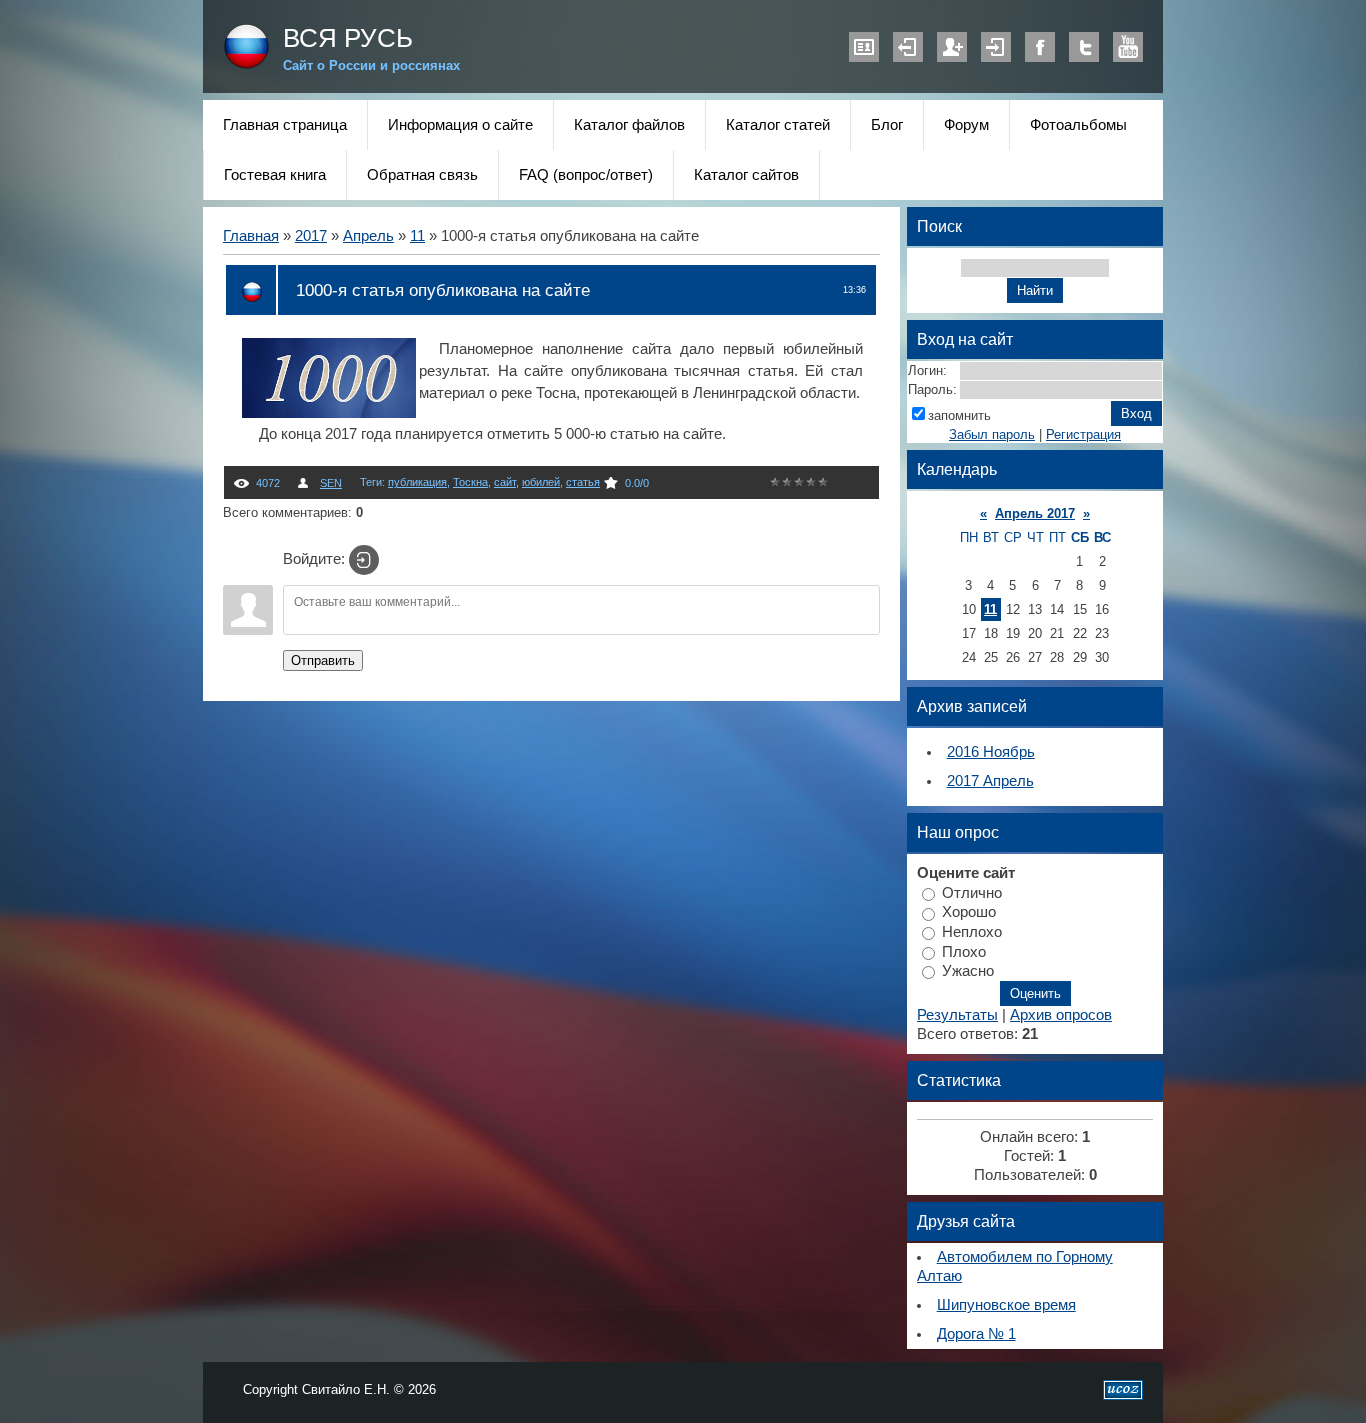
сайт (505, 482)
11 (417, 236)
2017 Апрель (990, 781)
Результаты (957, 1015)
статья (583, 482)
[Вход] (364, 560)
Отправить (323, 660)
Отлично (972, 892)
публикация (417, 482)
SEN (331, 483)
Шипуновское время (1006, 1305)
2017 (311, 236)
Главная (251, 236)
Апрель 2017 (1035, 513)
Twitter (1084, 47)
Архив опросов (1061, 1015)
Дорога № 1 (976, 1334)
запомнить (959, 415)
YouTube (1128, 47)
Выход (908, 47)
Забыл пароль (992, 434)
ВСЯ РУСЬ (348, 38)
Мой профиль (864, 47)
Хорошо (969, 912)
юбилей (541, 482)
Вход (996, 47)
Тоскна (470, 482)
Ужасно (968, 971)
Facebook (1040, 47)
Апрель (368, 236)
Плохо (964, 951)
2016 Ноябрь (991, 752)
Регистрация (952, 47)
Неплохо (972, 932)
